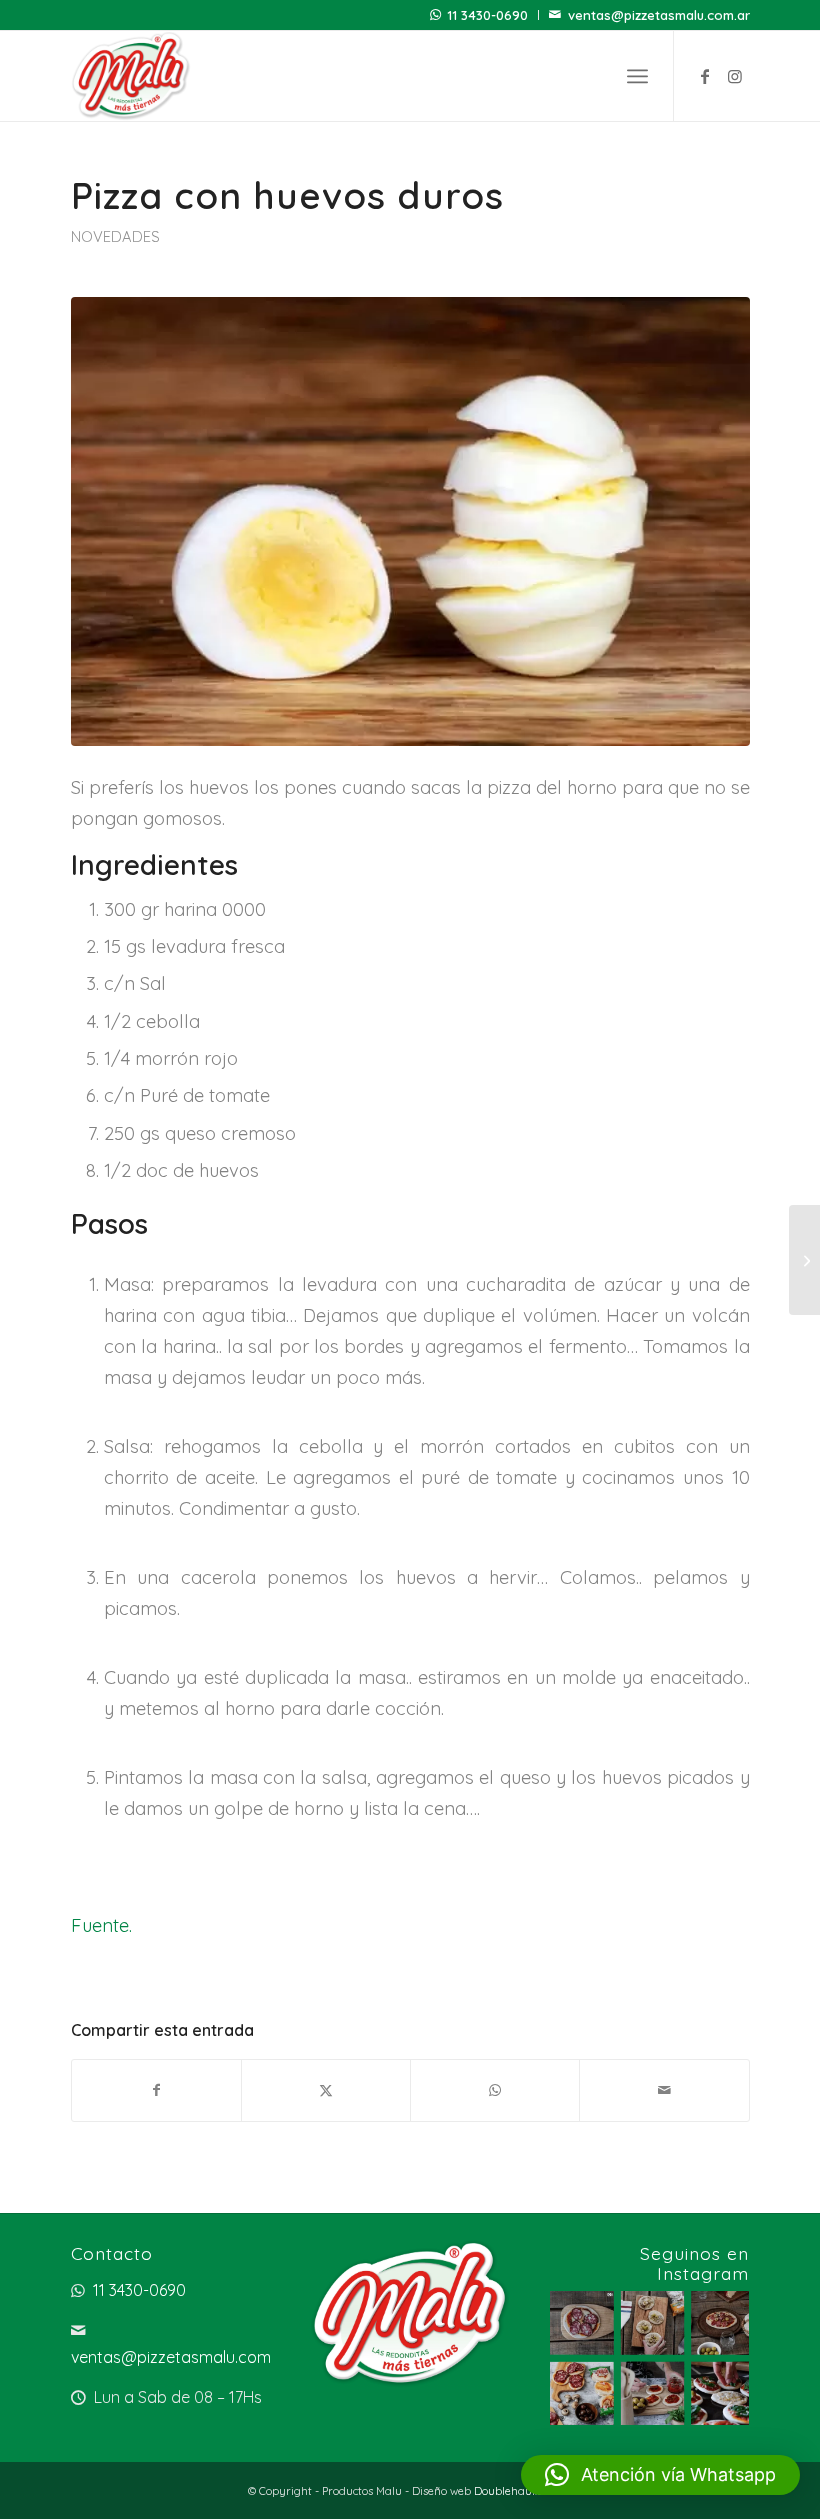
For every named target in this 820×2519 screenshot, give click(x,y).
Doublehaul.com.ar (523, 2491)
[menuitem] (480, 15)
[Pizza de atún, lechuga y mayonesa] (804, 1260)
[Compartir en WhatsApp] (495, 2090)
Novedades (115, 236)
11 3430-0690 (487, 15)
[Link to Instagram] (735, 76)
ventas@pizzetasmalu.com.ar (659, 15)
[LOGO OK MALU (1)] (131, 76)
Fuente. (101, 1925)
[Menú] (637, 76)
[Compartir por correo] (664, 2090)
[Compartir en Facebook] (156, 2090)
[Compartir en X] (326, 2090)
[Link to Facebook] (705, 76)
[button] (660, 2475)
